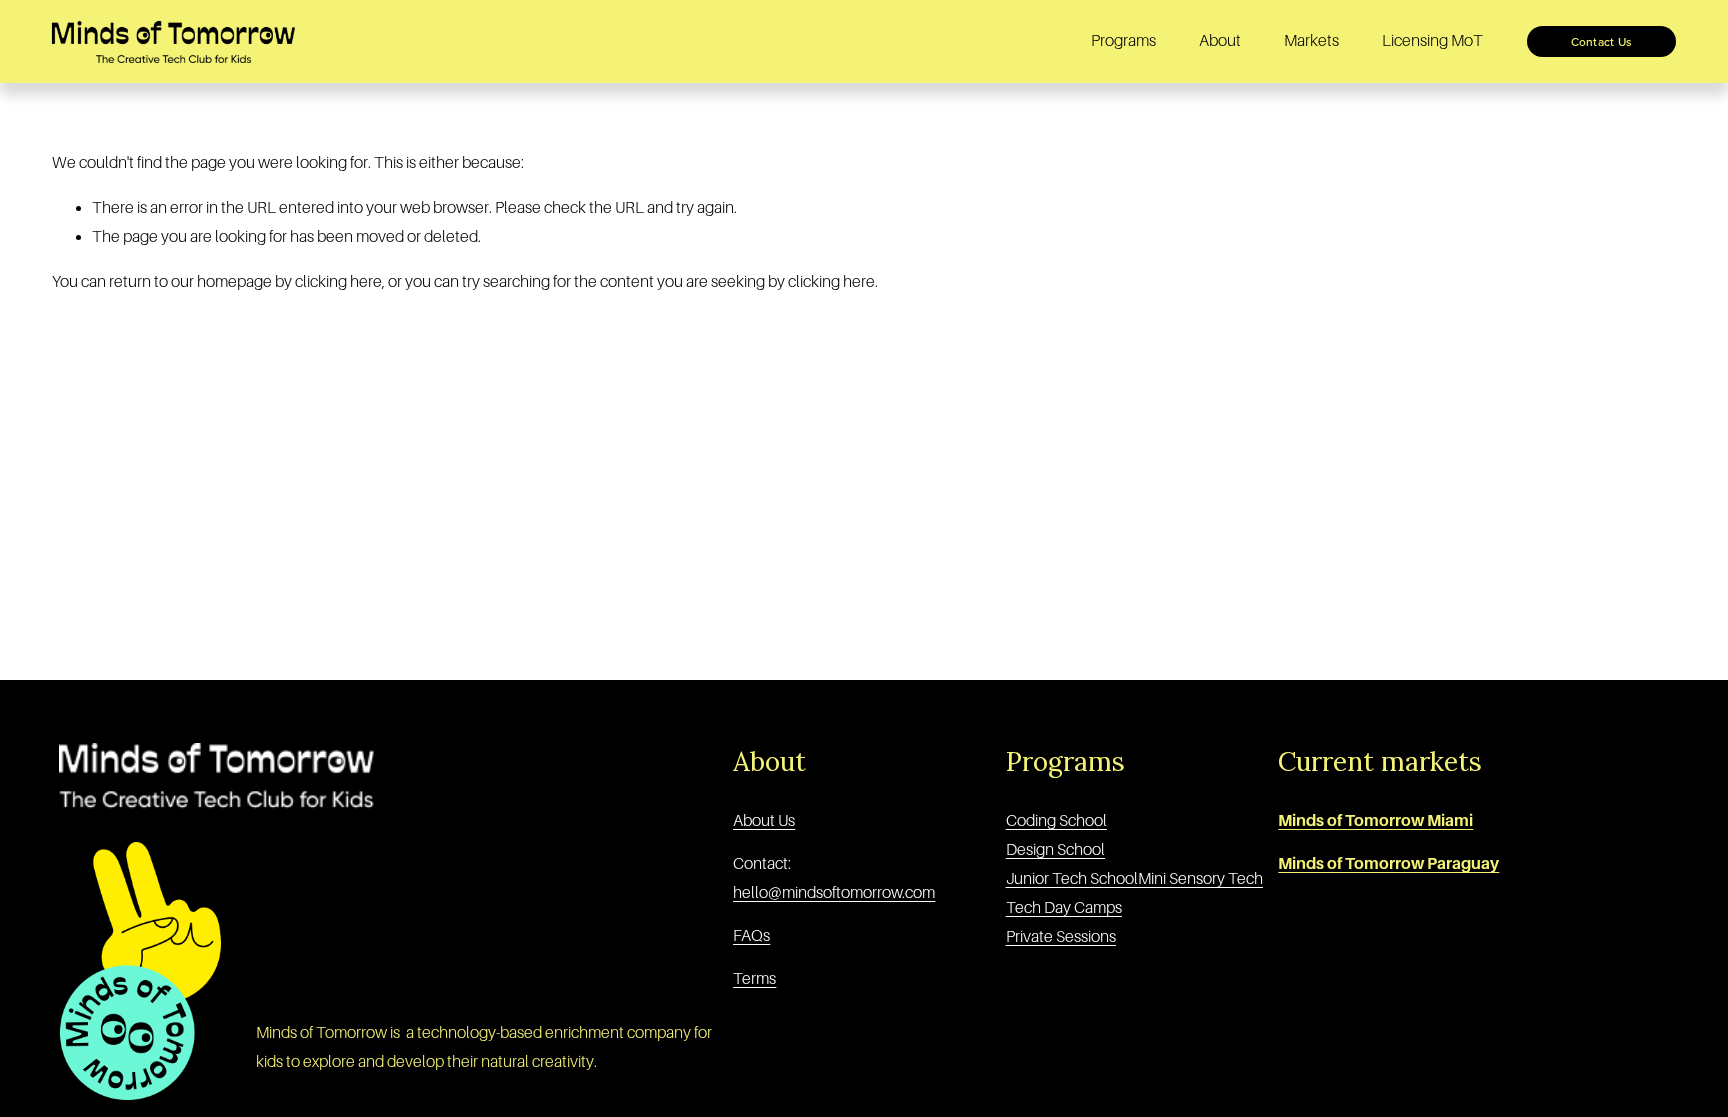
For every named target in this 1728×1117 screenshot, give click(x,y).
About (1220, 41)
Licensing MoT (1432, 41)
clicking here (338, 282)
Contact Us (1601, 41)
